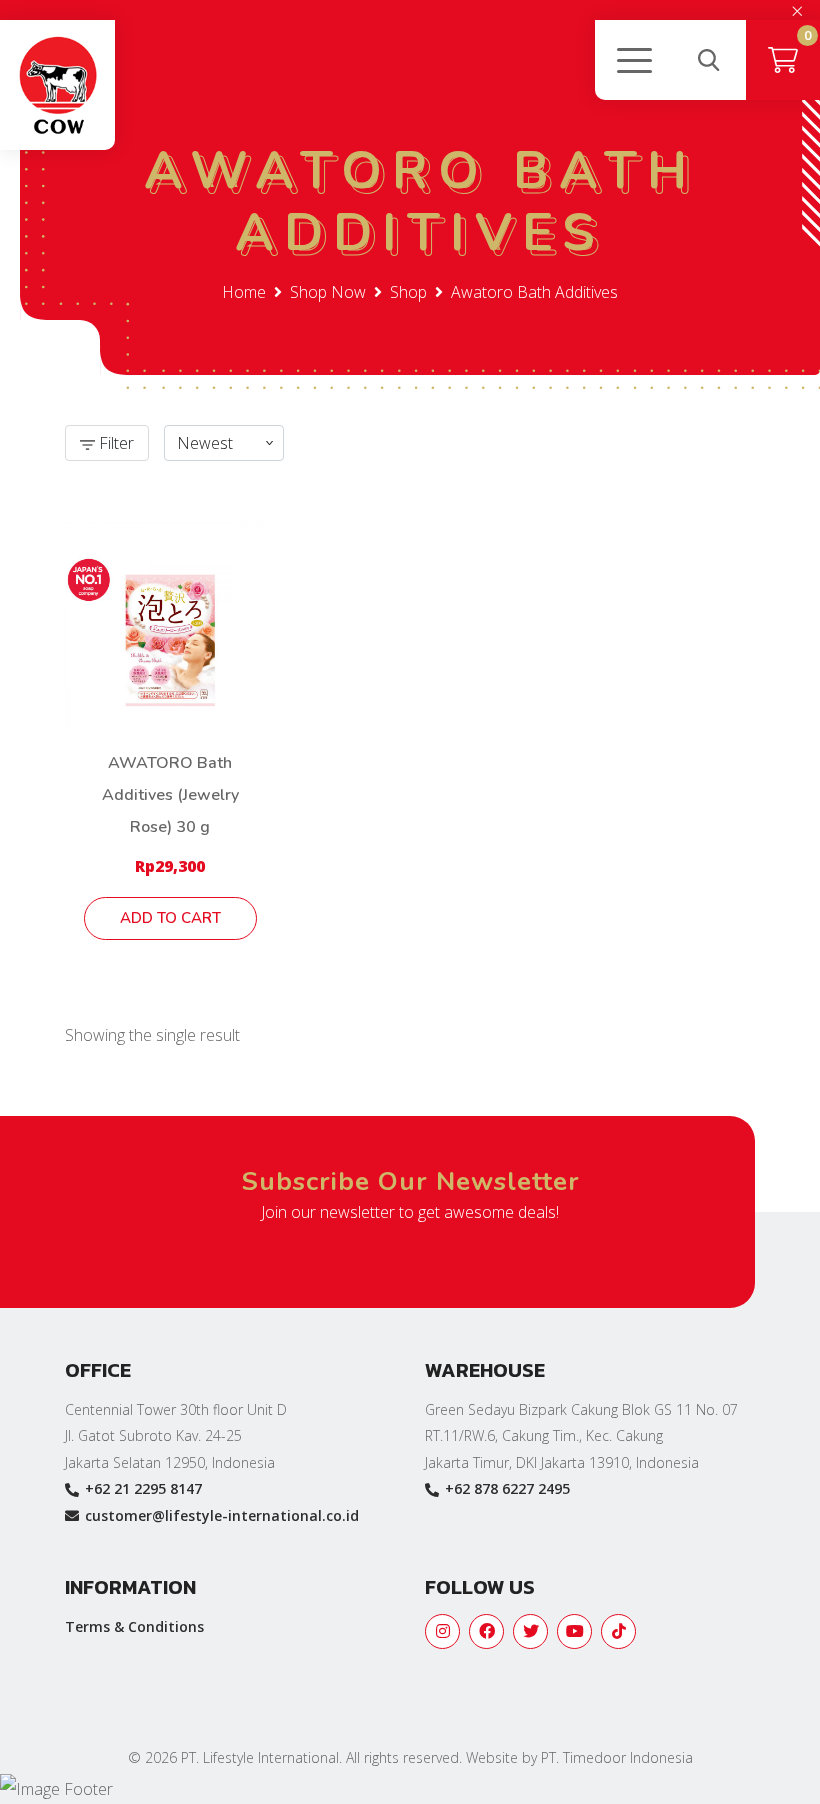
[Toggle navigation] (633, 60)
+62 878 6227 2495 (507, 1488)
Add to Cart (170, 918)
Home (244, 292)
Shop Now (328, 292)
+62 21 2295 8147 (143, 1488)
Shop (408, 292)
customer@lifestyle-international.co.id (222, 1515)
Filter (114, 443)
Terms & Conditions (134, 1626)
